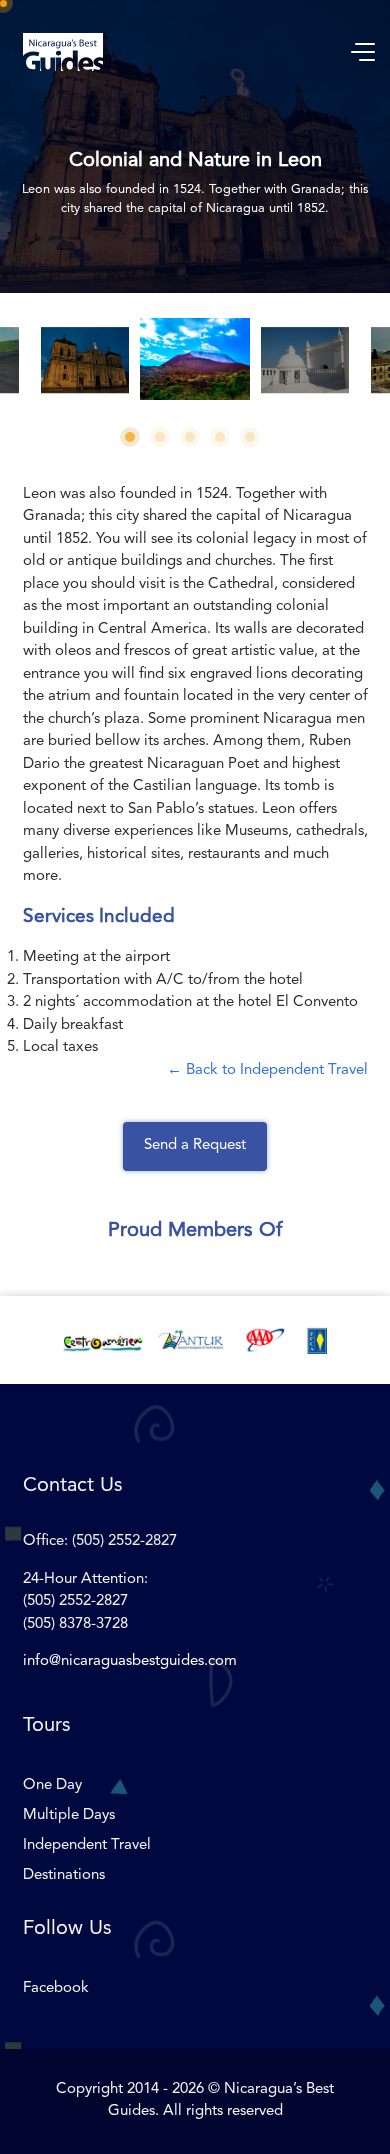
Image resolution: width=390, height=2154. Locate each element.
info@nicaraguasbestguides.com (130, 1661)
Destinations (64, 1875)
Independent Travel (87, 1845)
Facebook (56, 1988)
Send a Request (195, 1145)
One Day (52, 1785)
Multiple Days (69, 1815)
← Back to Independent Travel (267, 1070)
